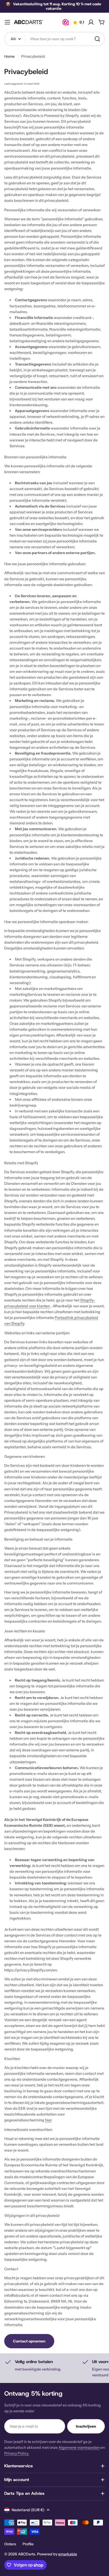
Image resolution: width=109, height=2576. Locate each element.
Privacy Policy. (17, 2453)
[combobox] (54, 39)
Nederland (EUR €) (28, 2510)
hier (48, 2120)
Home (9, 56)
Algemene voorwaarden (79, 2447)
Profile (28, 2544)
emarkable (68, 2554)
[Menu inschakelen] (7, 22)
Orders (10, 2544)
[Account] (91, 22)
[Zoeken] (97, 39)
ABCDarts (27, 2554)
